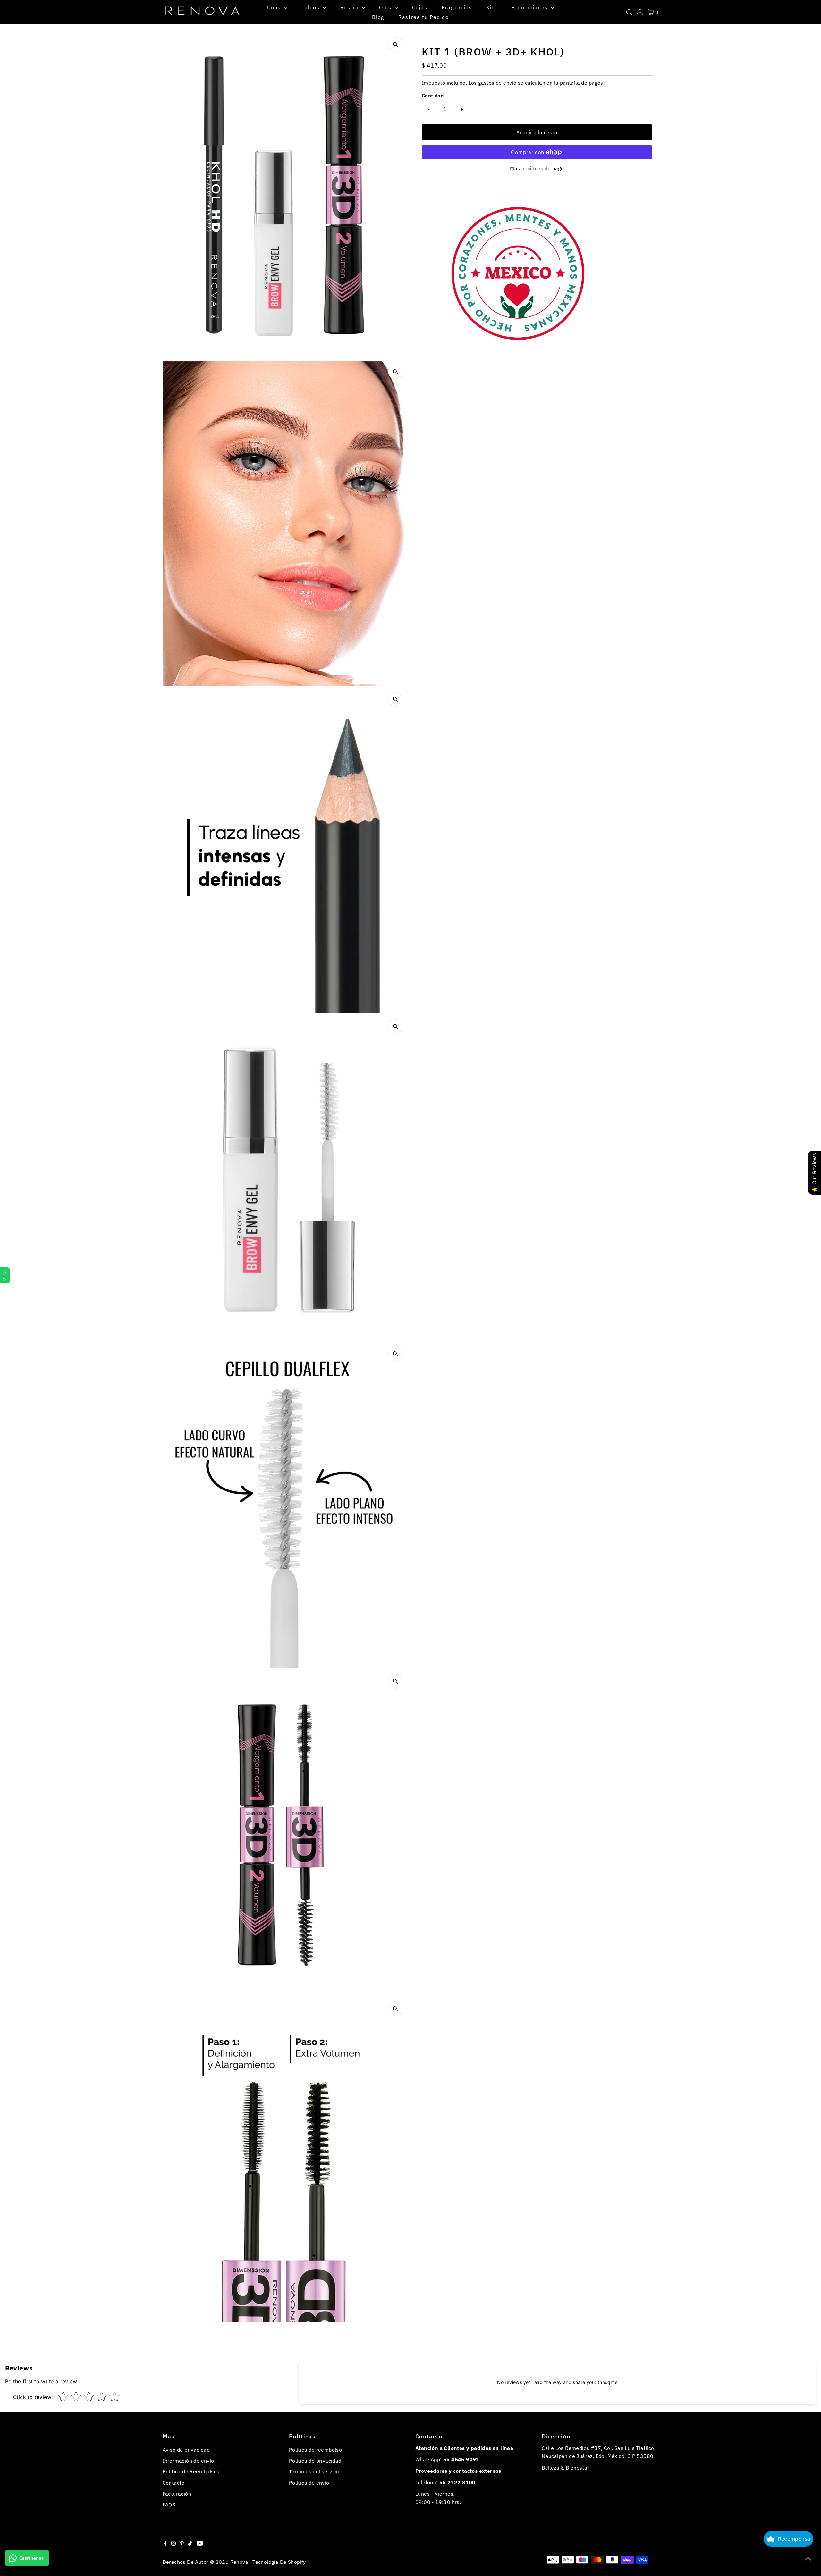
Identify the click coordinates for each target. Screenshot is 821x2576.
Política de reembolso (315, 2450)
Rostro (350, 7)
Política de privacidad (315, 2461)
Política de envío (309, 2483)
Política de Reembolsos (191, 2471)
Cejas (420, 7)
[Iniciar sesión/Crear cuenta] (640, 12)
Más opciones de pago (537, 168)
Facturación (177, 2494)
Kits (492, 7)
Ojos (386, 7)
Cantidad (433, 96)
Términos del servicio (315, 2471)
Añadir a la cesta (537, 132)
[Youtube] (200, 2544)
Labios (311, 7)
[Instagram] (174, 2544)
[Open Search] (629, 12)
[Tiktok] (190, 2544)
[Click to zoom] (395, 44)
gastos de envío (497, 83)
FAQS (169, 2505)
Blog (378, 17)
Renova (239, 2562)
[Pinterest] (182, 2544)
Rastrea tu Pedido (423, 17)
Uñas (275, 7)
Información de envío (188, 2461)
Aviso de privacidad (186, 2450)
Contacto (174, 2483)
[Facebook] (165, 2544)
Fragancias (457, 7)
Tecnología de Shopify (279, 2562)
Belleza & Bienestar (566, 2468)
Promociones (530, 7)
